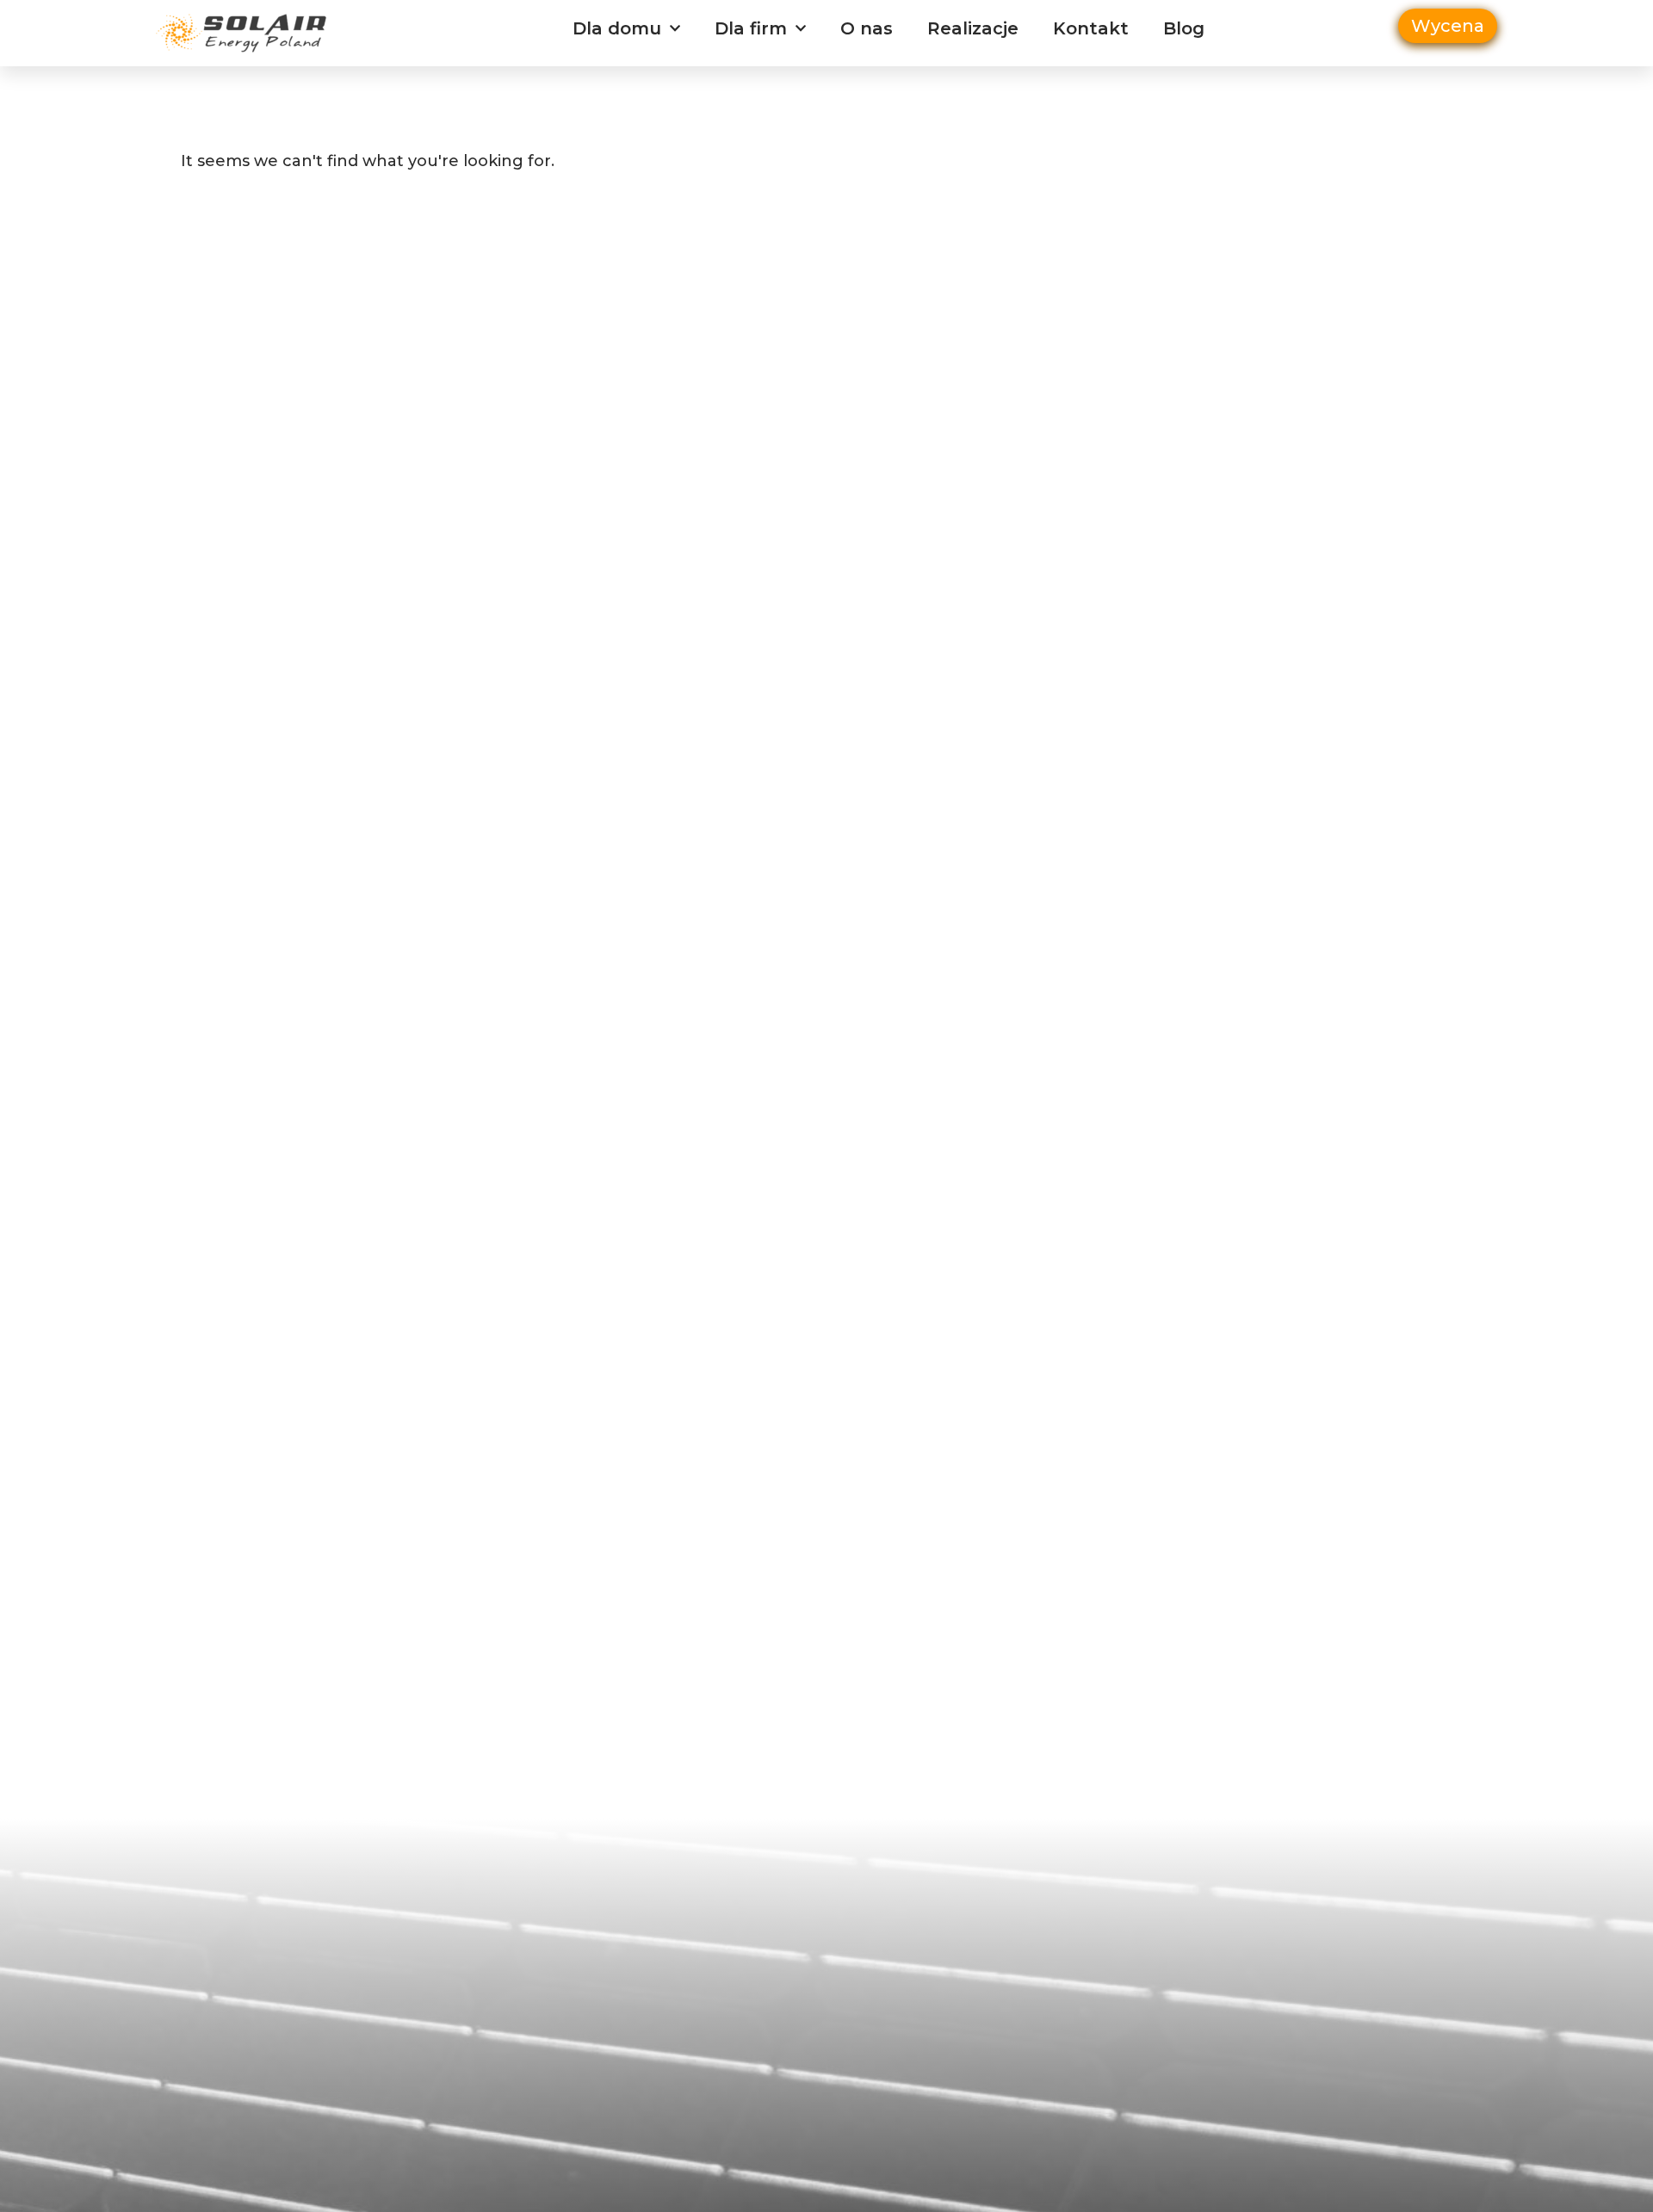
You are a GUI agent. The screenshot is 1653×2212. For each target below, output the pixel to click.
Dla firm (751, 28)
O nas (867, 28)
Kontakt (1091, 28)
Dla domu (617, 28)
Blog (1184, 28)
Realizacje (973, 28)
